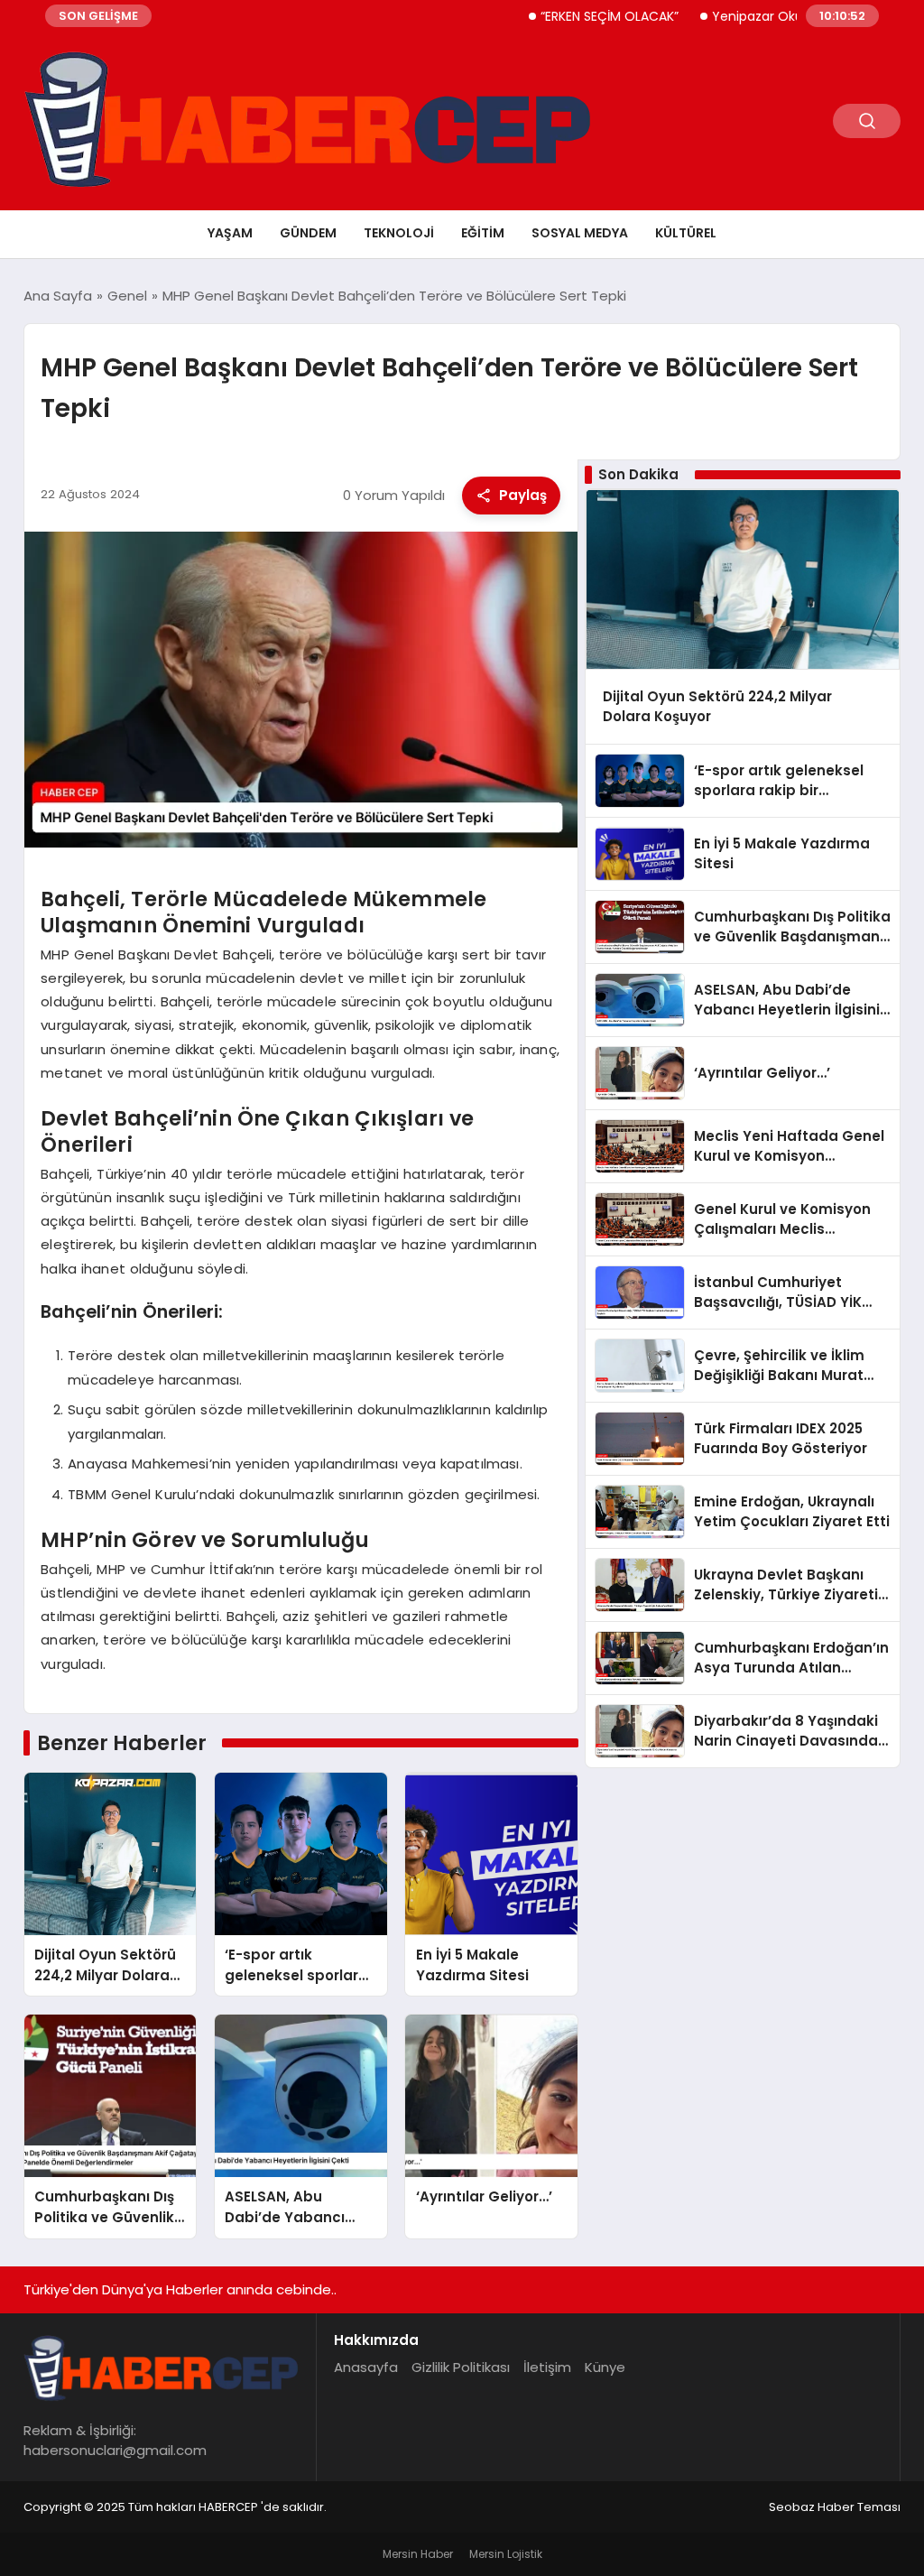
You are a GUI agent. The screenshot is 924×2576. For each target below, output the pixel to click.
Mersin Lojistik (506, 2554)
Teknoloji (399, 233)
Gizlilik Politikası (461, 2367)
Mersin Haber (418, 2554)
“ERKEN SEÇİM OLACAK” (565, 16)
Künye (605, 2367)
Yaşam (230, 233)
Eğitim (483, 233)
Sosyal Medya (580, 233)
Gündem (308, 233)
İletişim (547, 2367)
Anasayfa (366, 2367)
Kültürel (686, 233)
